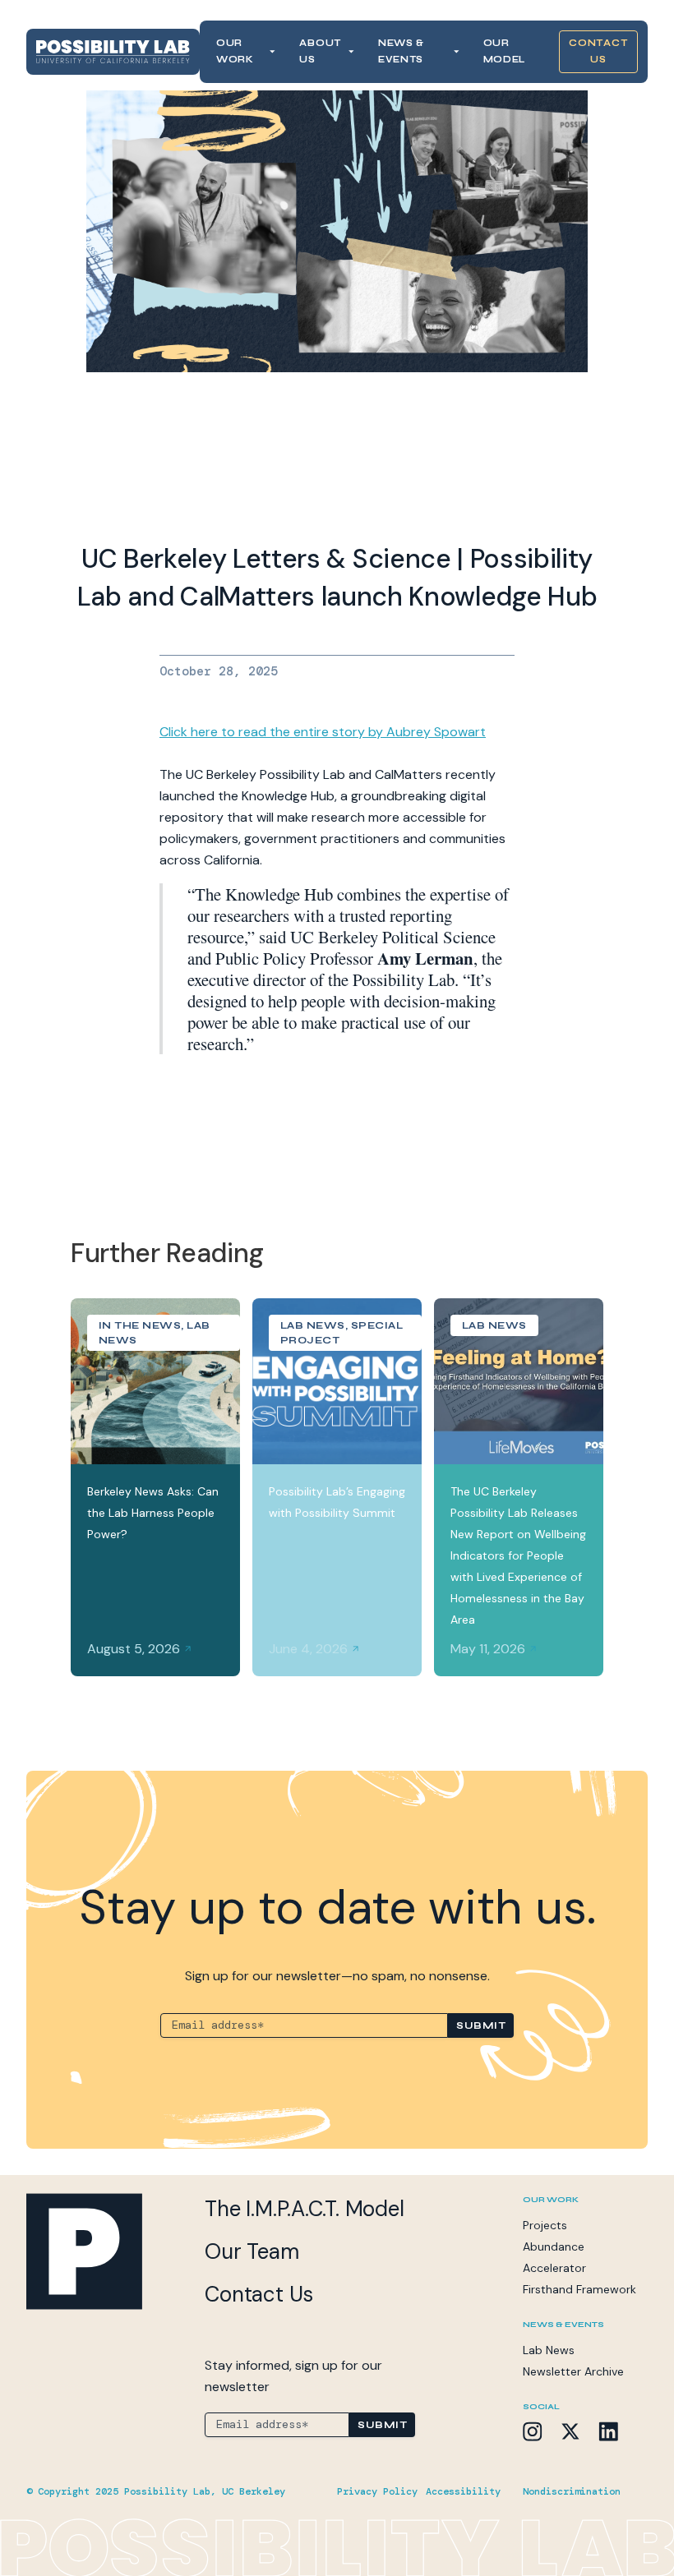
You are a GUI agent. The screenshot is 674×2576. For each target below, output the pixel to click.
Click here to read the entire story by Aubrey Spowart (323, 732)
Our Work (235, 51)
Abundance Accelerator (554, 2257)
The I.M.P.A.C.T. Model (304, 2209)
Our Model (505, 51)
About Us (320, 51)
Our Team (252, 2251)
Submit (481, 2025)
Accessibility (463, 2491)
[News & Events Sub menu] (456, 52)
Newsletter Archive (573, 2371)
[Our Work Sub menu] (272, 52)
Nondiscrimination (572, 2491)
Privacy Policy (377, 2491)
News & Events (401, 51)
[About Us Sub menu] (351, 52)
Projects (545, 2225)
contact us (598, 51)
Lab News (549, 2350)
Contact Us (259, 2294)
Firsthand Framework (579, 2289)
